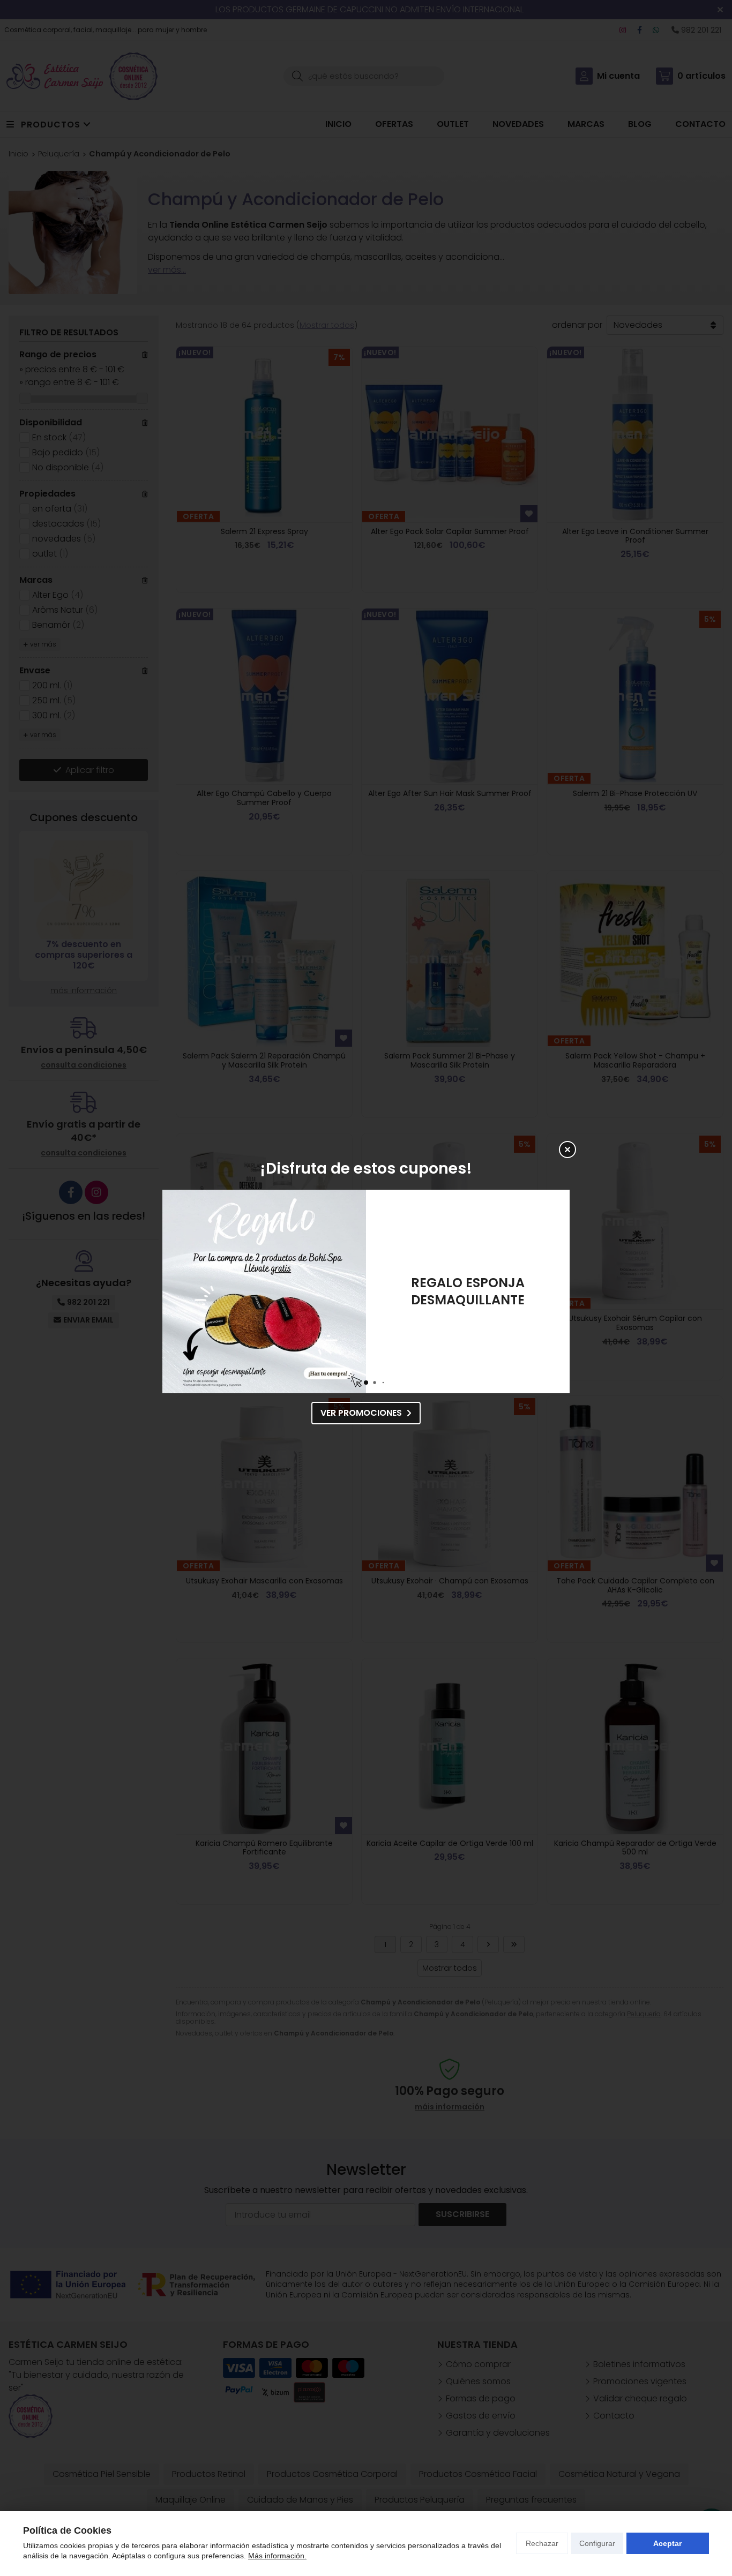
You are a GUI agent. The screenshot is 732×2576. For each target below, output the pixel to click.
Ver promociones (361, 1413)
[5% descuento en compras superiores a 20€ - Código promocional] (264, 1291)
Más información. (277, 2556)
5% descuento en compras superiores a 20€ (468, 1291)
